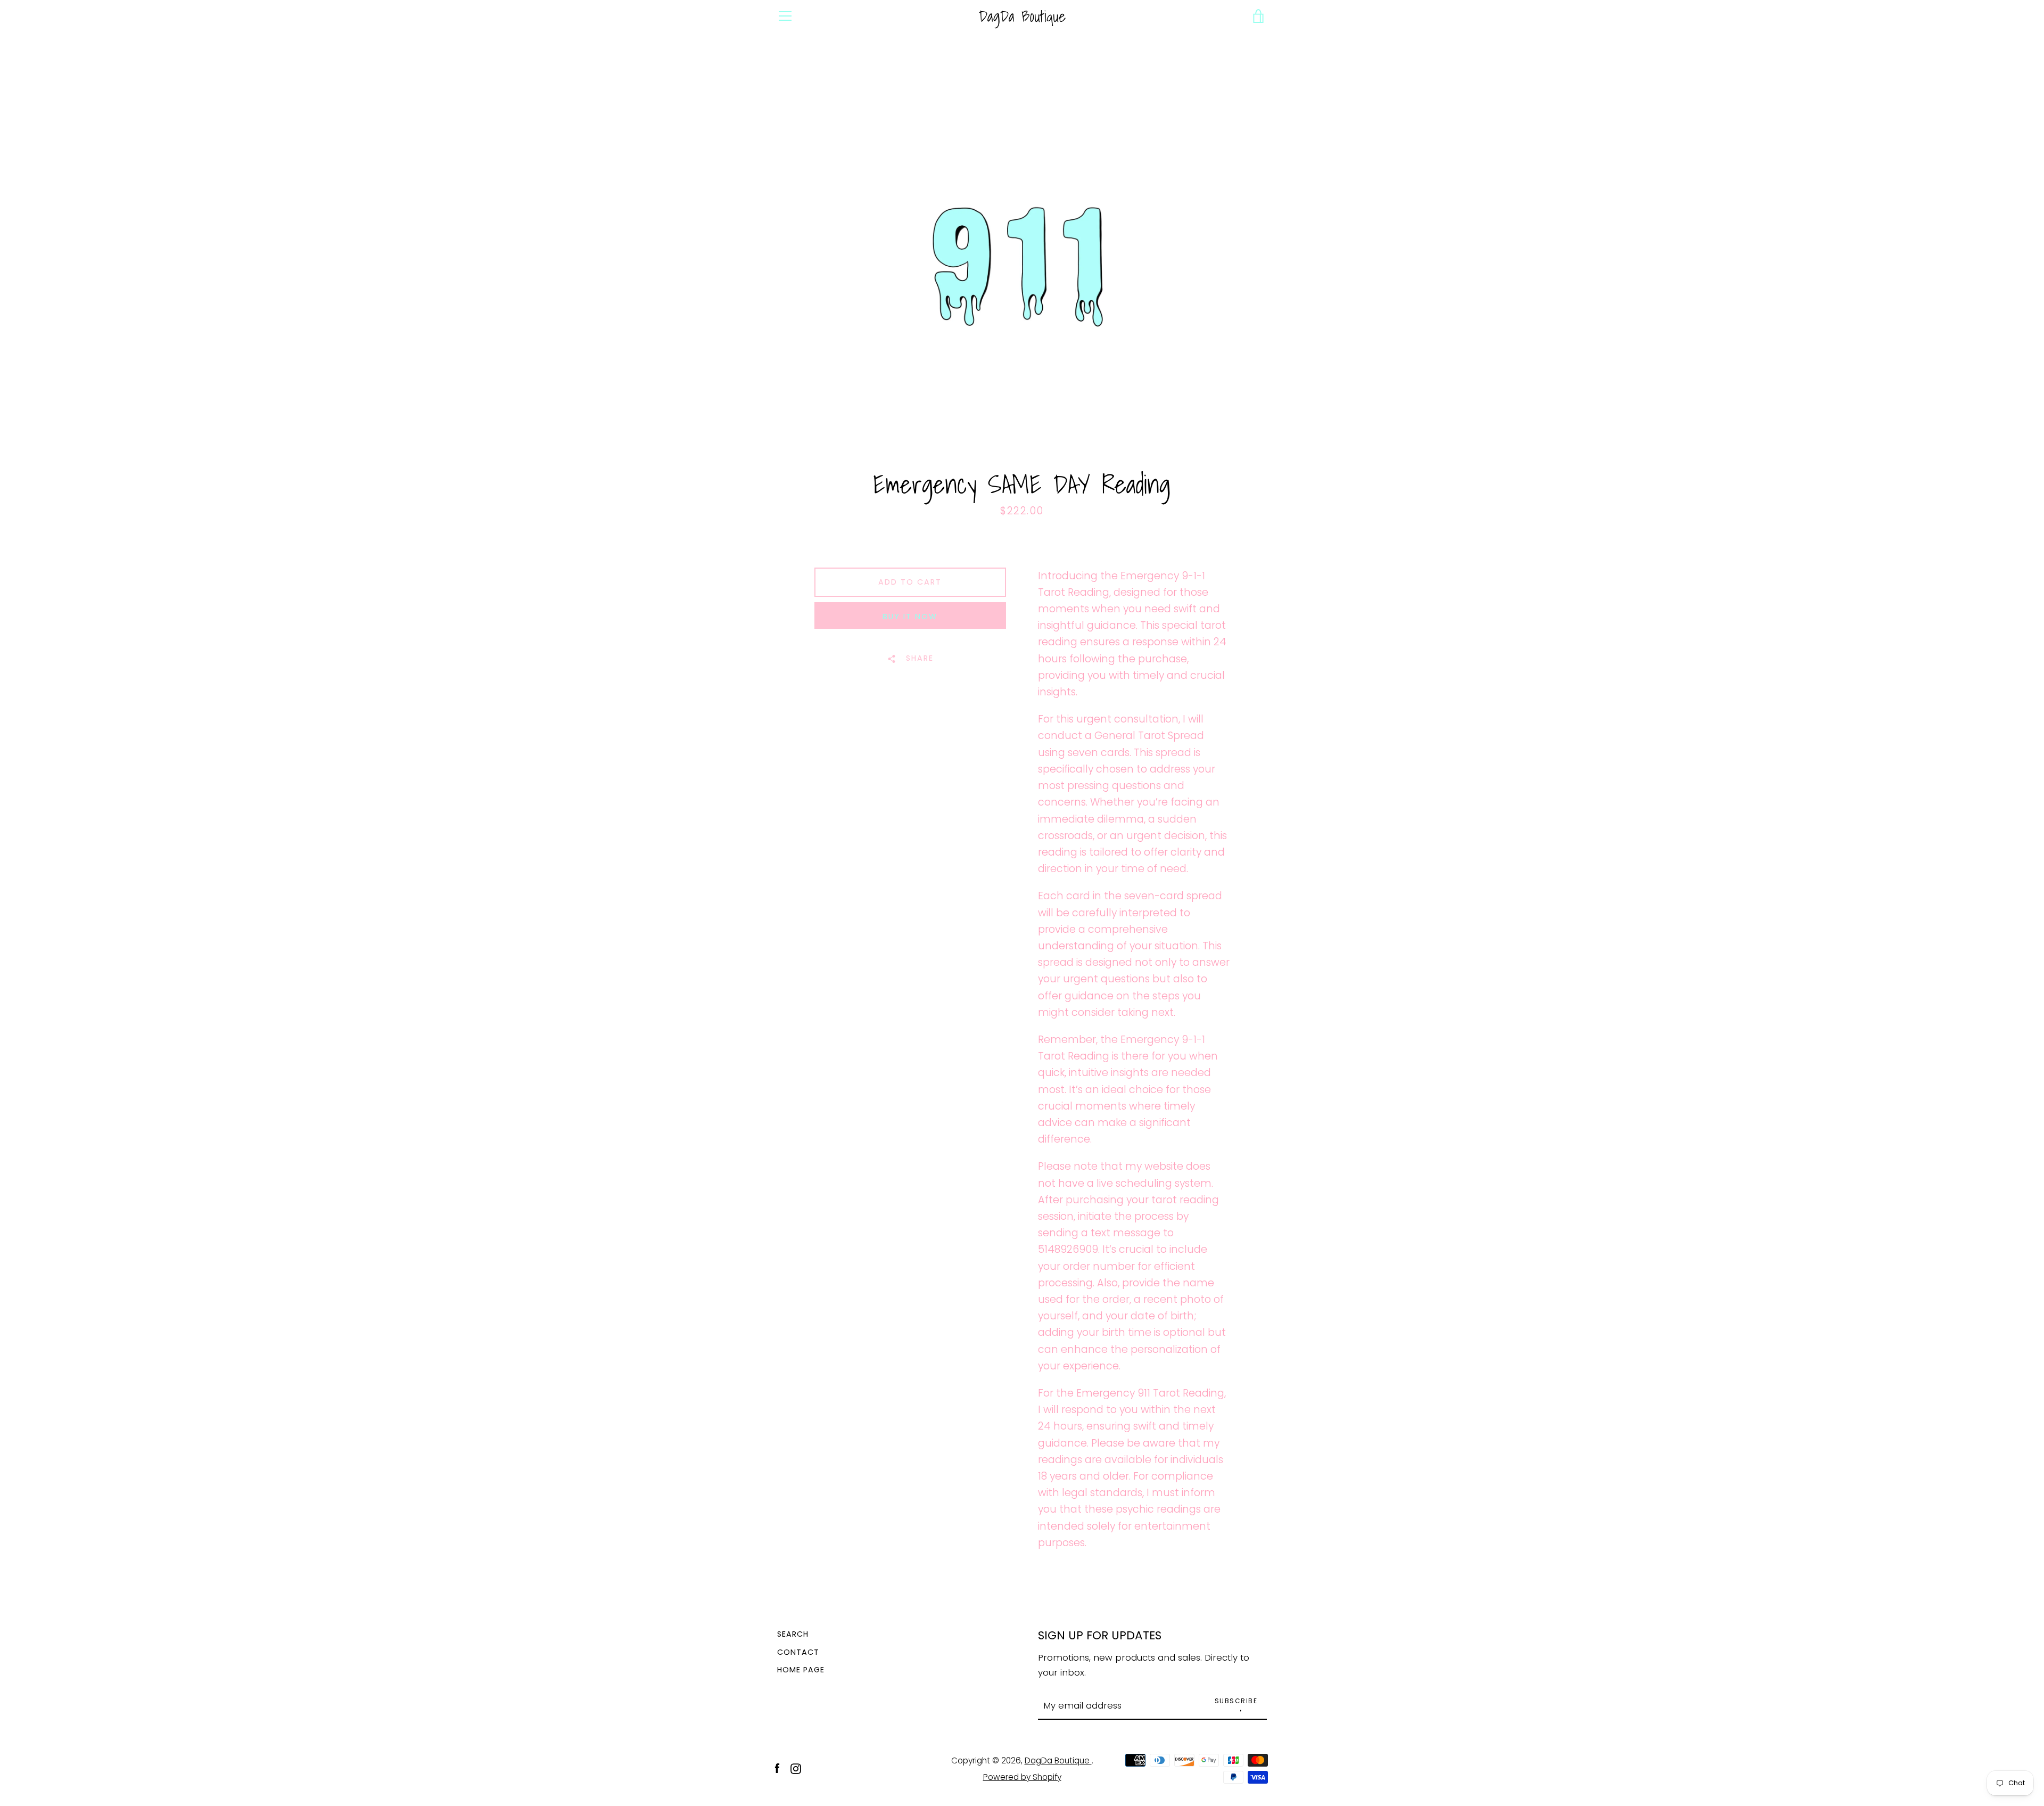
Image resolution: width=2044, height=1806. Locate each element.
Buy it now (910, 617)
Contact (798, 1652)
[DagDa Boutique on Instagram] (796, 1768)
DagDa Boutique (1022, 16)
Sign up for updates (1100, 1635)
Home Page (801, 1670)
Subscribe (1236, 1701)
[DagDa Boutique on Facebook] (777, 1768)
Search (793, 1634)
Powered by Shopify (1022, 1777)
